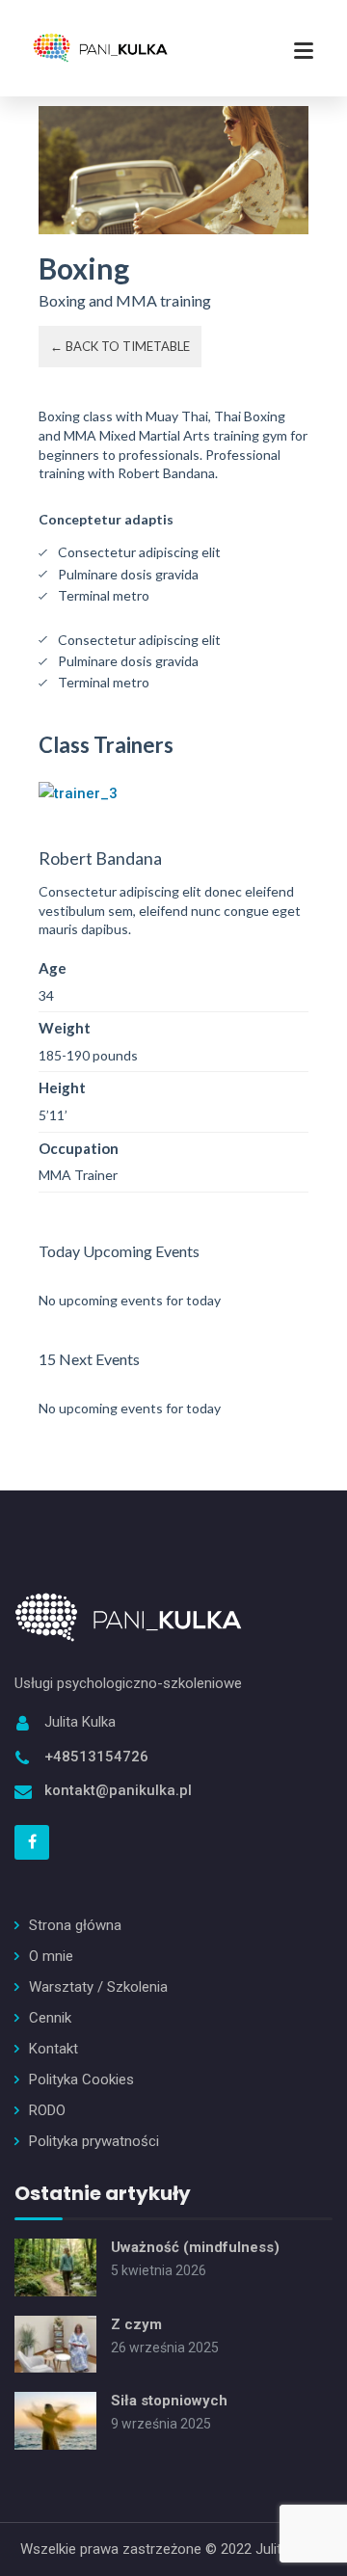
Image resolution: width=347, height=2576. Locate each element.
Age (53, 968)
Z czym (136, 2324)
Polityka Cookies (81, 2080)
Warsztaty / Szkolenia (98, 1987)
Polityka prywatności (94, 2141)
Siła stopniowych (169, 2401)
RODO (47, 2110)
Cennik (50, 2018)
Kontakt (53, 2049)
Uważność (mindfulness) (195, 2247)
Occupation (79, 1148)
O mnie (51, 1956)
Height (62, 1087)
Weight (65, 1028)
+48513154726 (96, 1757)
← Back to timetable (120, 346)
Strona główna (75, 1925)
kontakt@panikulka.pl (118, 1790)
